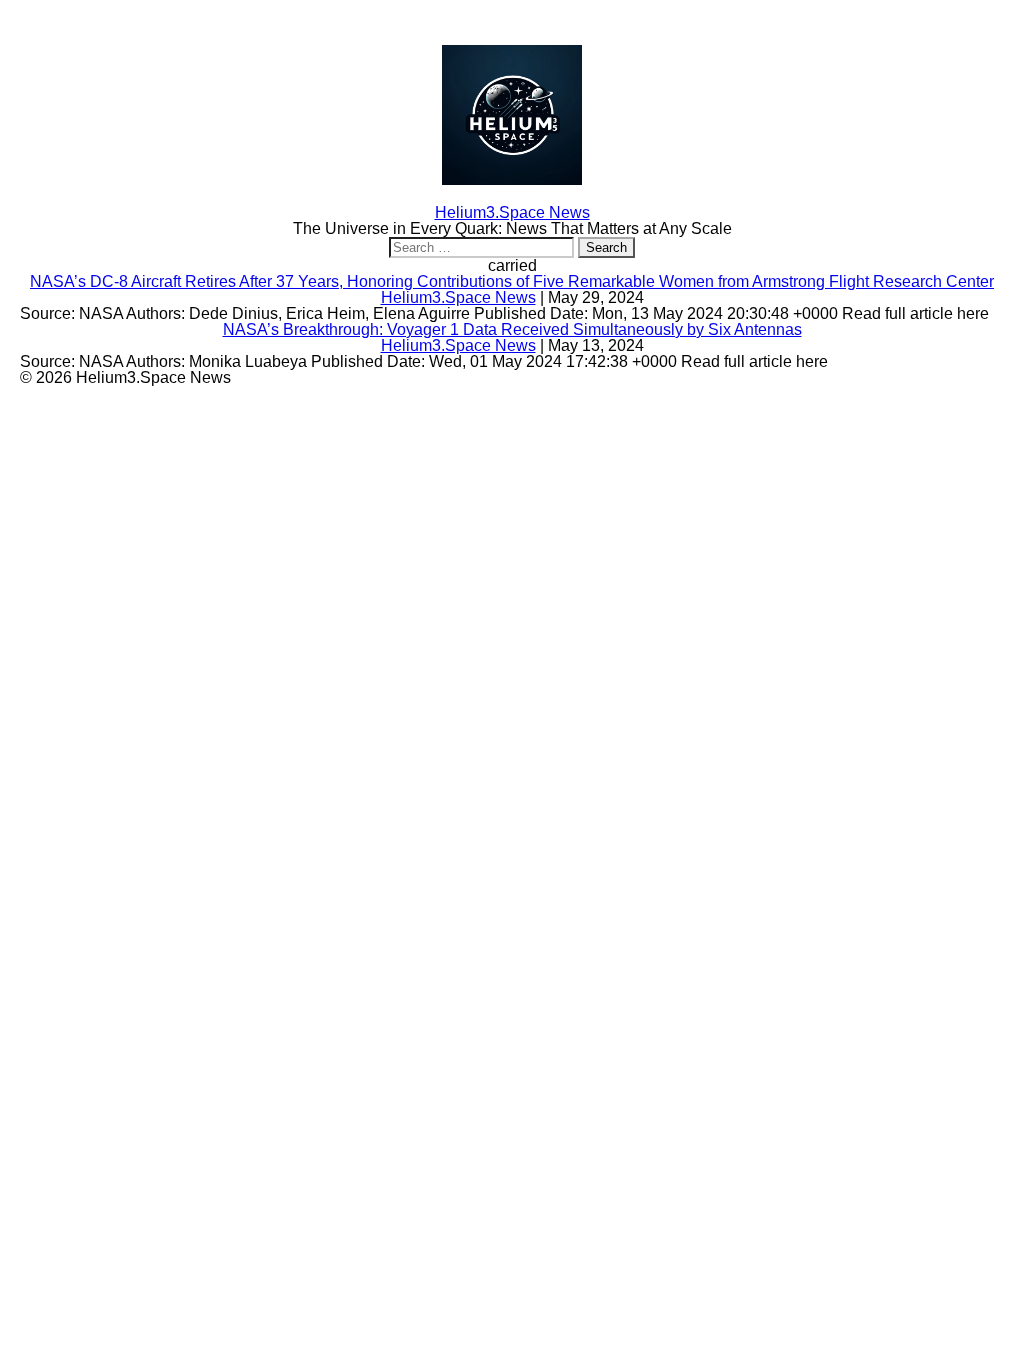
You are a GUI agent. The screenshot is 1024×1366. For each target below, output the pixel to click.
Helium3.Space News (458, 297)
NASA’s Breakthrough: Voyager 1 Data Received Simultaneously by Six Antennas (512, 329)
